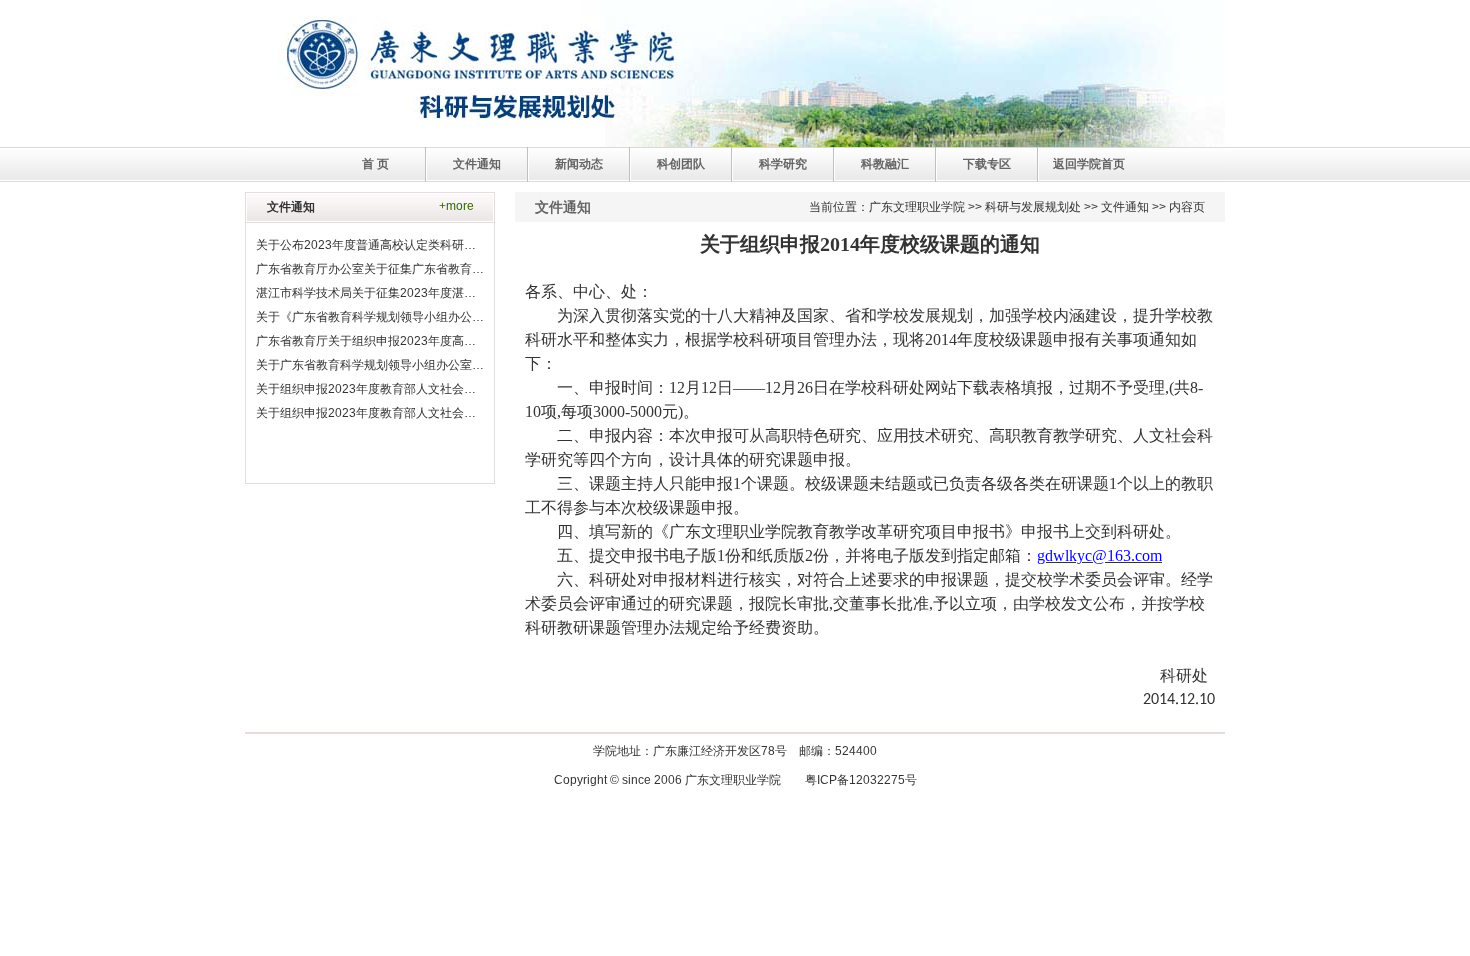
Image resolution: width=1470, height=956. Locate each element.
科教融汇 (885, 164)
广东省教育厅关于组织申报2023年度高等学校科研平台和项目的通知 (438, 341)
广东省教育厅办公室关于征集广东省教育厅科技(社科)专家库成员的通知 (446, 269)
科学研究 (783, 164)
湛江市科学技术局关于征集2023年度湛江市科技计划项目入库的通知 (438, 293)
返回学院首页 (1089, 164)
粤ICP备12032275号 (861, 780)
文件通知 (477, 164)
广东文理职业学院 (917, 207)
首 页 (375, 164)
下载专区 (987, 164)
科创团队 (681, 164)
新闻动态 (579, 164)
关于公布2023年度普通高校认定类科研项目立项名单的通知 (414, 245)
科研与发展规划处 (1033, 207)
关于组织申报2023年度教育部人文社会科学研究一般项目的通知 (426, 413)
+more (456, 206)
